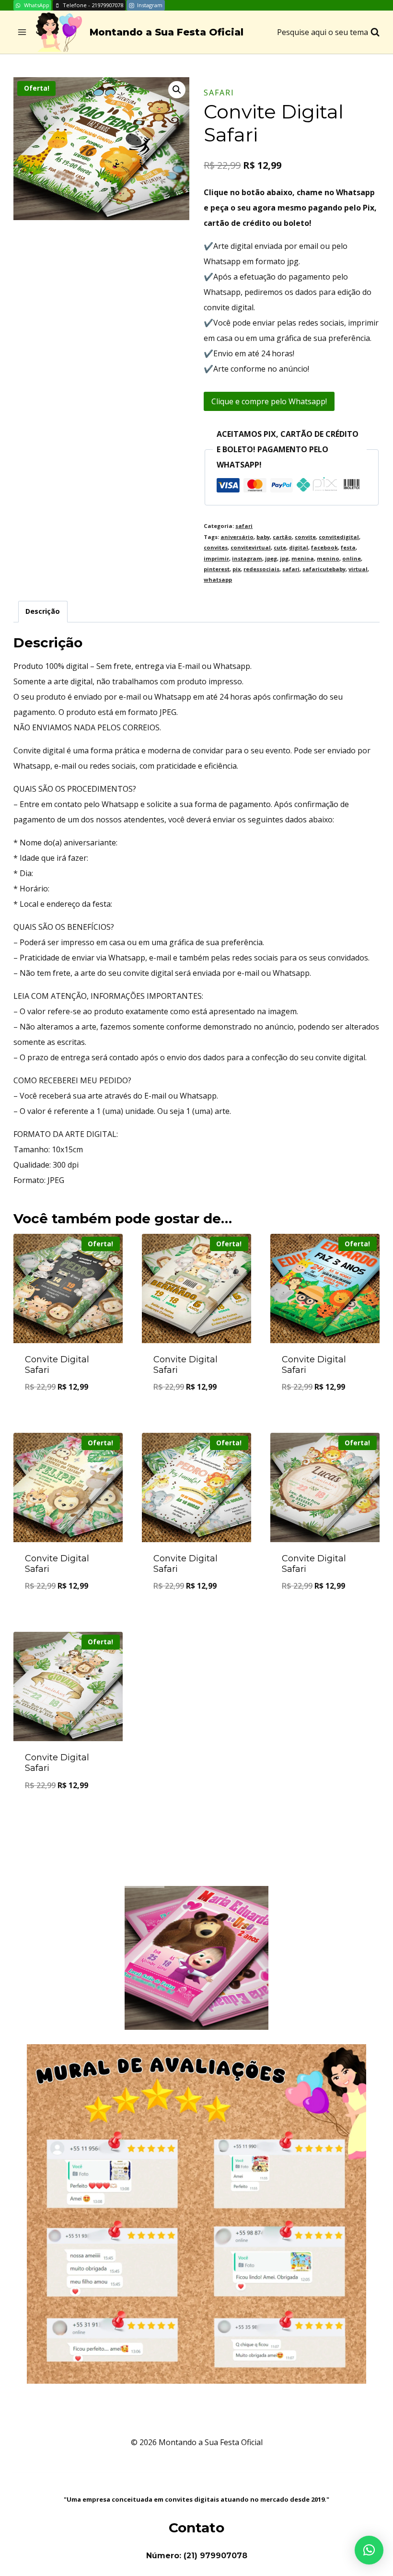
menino (328, 558)
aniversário (237, 537)
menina (303, 558)
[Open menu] (22, 32)
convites (216, 547)
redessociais (261, 569)
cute (280, 547)
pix (237, 569)
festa (348, 547)
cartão (282, 537)
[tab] (43, 612)
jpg (284, 558)
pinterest (217, 569)
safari (219, 93)
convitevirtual (251, 547)
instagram (247, 558)
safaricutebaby (324, 569)
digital (299, 547)
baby (263, 537)
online (352, 558)
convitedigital (339, 537)
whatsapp (218, 580)
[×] (369, 2550)
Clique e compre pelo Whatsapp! (269, 401)
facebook (324, 547)
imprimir (216, 558)
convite (305, 537)
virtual (358, 569)
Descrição (43, 611)
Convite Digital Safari (57, 1365)
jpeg (271, 558)
